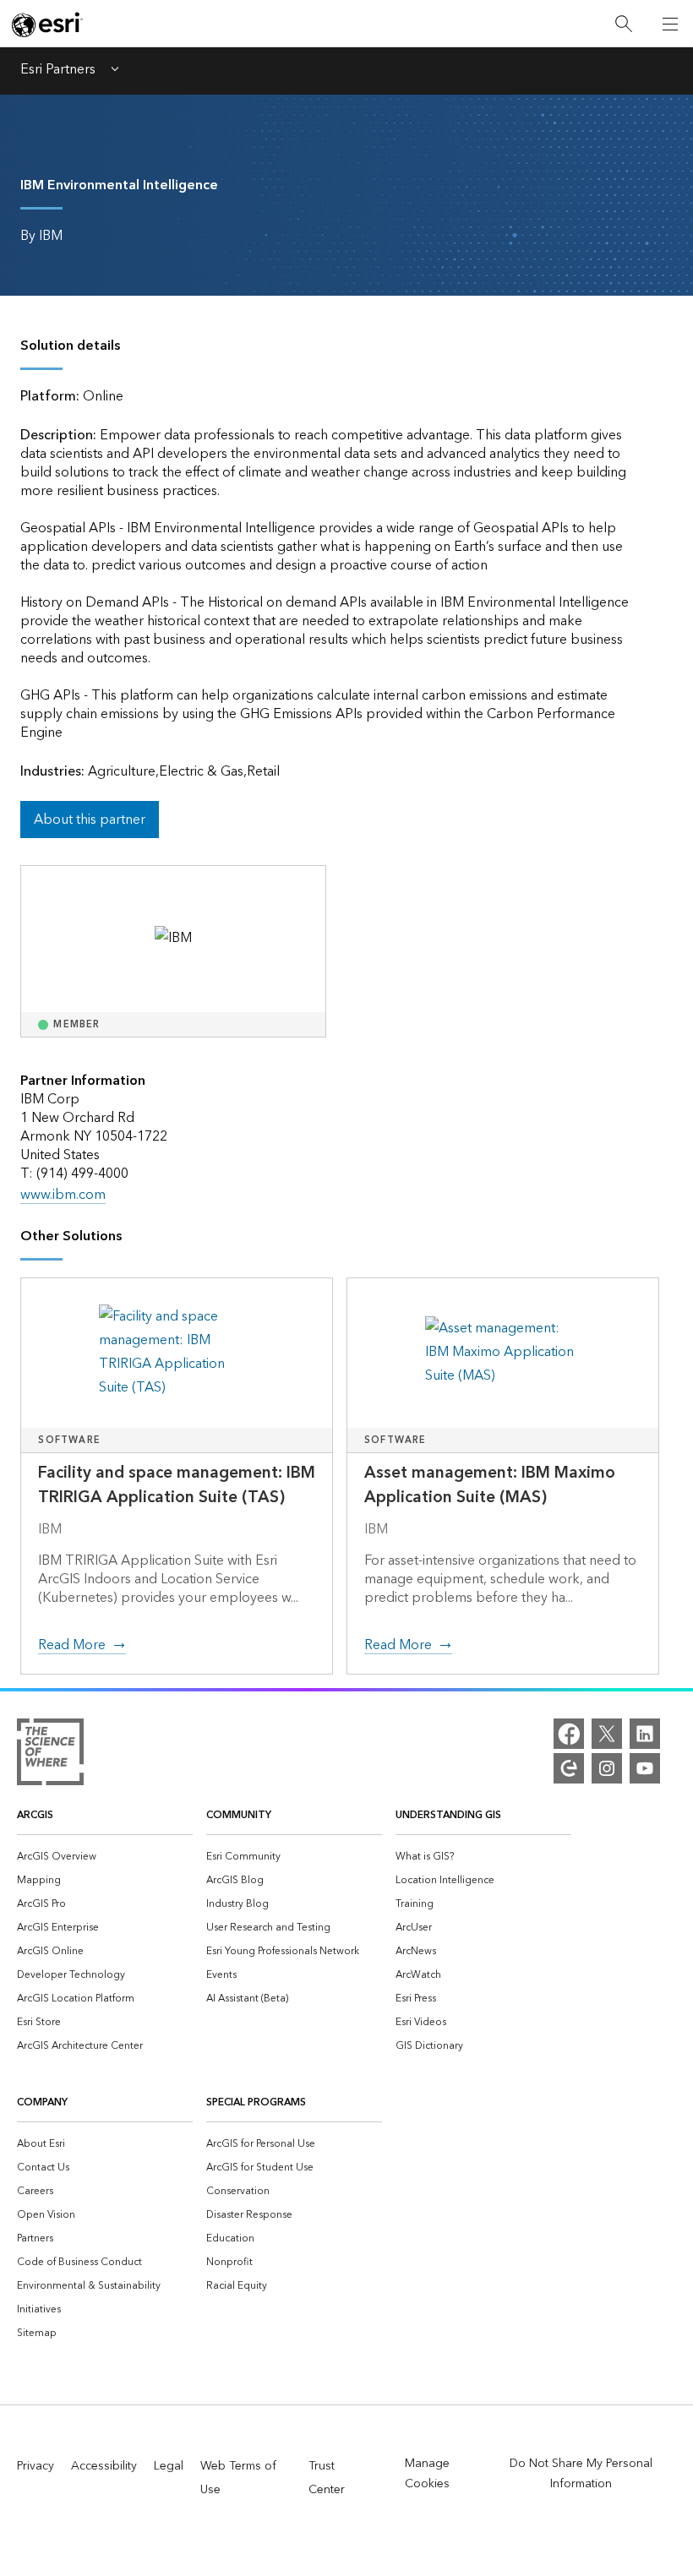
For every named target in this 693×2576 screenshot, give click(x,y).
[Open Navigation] (670, 24)
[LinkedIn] (645, 1734)
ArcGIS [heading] (35, 1815)
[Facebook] (569, 1734)
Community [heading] (239, 1815)
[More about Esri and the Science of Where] (50, 1756)
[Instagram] (607, 1768)
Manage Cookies (427, 2474)
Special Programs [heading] (256, 2102)
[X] (607, 1734)
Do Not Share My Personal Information (581, 2474)
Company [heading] (42, 2102)
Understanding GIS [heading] (448, 1815)
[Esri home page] (47, 25)
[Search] (624, 24)
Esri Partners (58, 71)
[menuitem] (105, 1855)
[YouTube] (645, 1768)
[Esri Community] (569, 1768)
